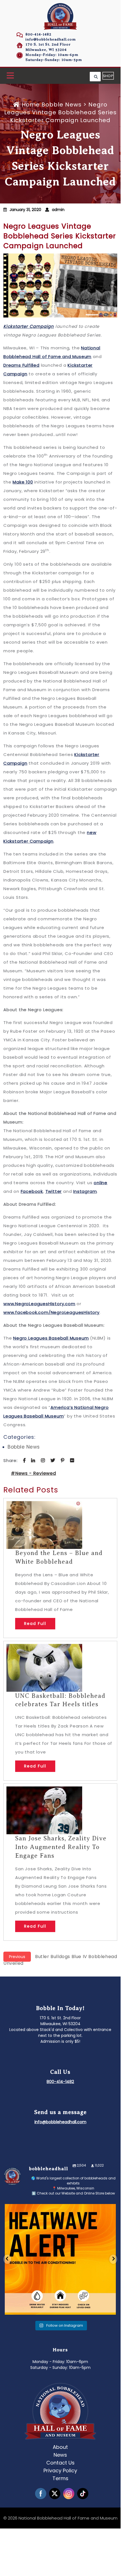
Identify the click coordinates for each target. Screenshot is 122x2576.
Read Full (35, 1624)
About (60, 2447)
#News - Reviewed (34, 1473)
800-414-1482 (38, 34)
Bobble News (62, 105)
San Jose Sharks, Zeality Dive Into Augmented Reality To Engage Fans (61, 1847)
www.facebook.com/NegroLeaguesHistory (51, 1312)
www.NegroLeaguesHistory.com (39, 1304)
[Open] (60, 2259)
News (60, 2455)
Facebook (32, 1191)
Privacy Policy (60, 2470)
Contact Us (60, 2463)
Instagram (85, 1191)
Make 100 (23, 482)
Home (31, 105)
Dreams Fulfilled (21, 365)
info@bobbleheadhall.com (51, 39)
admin (58, 210)
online (101, 1183)
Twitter (54, 1191)
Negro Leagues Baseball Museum (51, 1338)
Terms (60, 2478)
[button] (10, 76)
